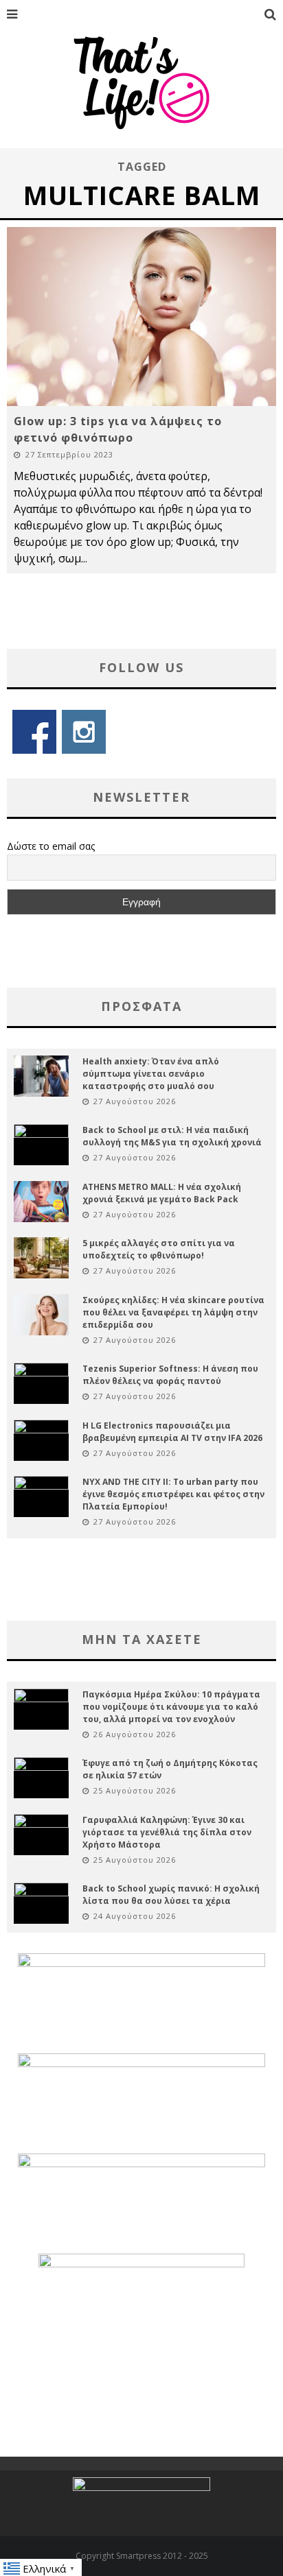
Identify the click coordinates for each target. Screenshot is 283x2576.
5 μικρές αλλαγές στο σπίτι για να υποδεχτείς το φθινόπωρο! (159, 1249)
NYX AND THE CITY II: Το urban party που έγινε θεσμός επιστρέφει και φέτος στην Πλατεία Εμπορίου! (173, 1494)
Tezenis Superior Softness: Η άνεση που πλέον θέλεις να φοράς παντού (170, 1375)
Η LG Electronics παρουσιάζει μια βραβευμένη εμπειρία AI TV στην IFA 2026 (172, 1432)
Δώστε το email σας (51, 846)
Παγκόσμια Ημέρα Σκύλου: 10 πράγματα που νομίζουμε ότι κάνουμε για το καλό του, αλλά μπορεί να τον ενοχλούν (171, 1707)
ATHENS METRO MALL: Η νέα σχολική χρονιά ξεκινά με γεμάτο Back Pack (162, 1193)
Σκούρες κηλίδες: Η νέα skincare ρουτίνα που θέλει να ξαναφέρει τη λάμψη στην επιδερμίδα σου (173, 1312)
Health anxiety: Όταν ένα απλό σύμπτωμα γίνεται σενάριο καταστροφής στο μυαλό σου (151, 1074)
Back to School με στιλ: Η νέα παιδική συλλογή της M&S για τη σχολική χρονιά (172, 1136)
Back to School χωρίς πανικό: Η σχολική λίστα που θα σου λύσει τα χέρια (171, 1895)
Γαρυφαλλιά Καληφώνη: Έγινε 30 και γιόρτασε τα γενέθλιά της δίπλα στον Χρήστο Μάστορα (167, 1832)
